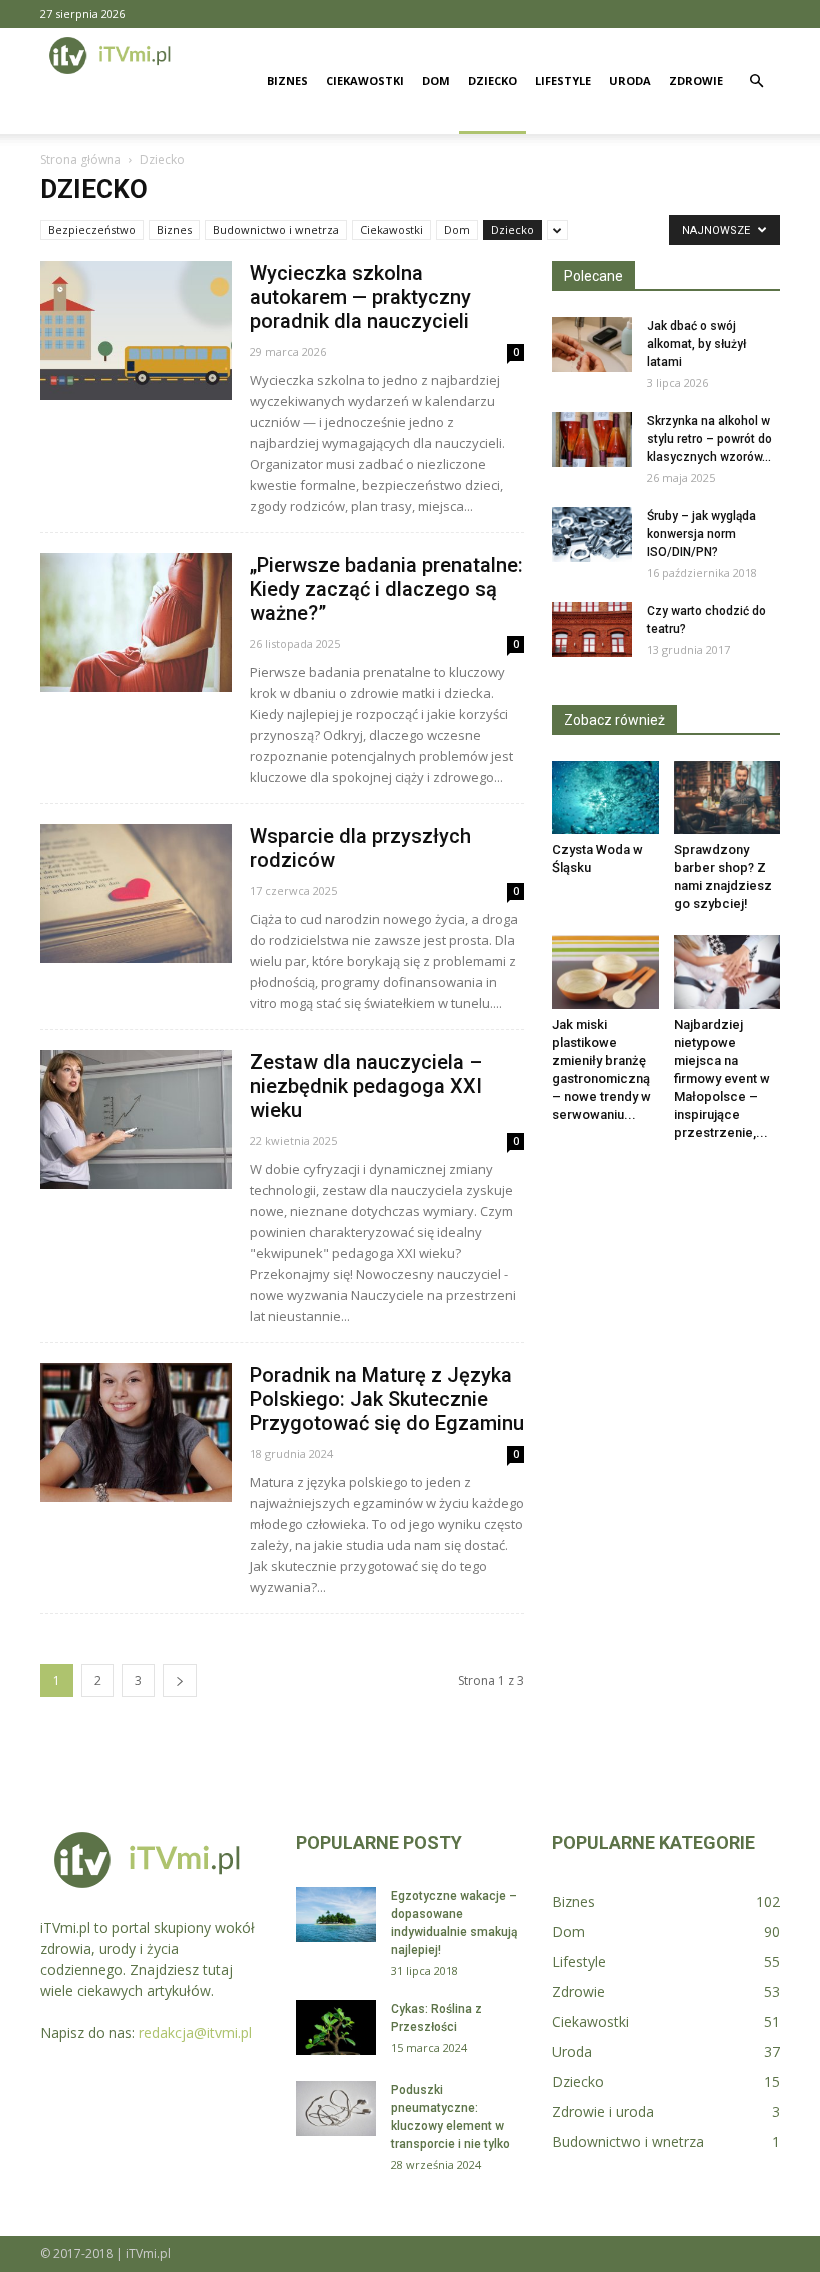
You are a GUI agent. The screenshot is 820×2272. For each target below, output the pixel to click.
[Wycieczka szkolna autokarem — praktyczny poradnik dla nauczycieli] (136, 330)
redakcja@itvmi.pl (195, 2032)
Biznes (287, 80)
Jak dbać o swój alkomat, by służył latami (696, 344)
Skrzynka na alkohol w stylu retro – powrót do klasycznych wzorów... (709, 439)
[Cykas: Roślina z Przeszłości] (336, 2027)
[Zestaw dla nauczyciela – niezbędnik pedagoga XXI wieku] (136, 1119)
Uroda (630, 80)
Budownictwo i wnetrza (276, 229)
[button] (756, 81)
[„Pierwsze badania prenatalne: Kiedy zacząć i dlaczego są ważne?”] (136, 622)
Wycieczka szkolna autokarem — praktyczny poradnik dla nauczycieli (360, 297)
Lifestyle (563, 80)
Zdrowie (696, 80)
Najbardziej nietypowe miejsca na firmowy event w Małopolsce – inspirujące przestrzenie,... (722, 1078)
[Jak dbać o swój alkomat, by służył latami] (592, 344)
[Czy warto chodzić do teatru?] (592, 629)
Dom (436, 80)
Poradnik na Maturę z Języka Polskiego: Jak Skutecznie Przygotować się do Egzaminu (387, 1399)
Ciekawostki (365, 80)
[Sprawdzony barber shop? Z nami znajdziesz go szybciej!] (727, 797)
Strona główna (80, 159)
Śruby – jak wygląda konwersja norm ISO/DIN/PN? (701, 534)
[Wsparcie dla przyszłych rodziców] (136, 893)
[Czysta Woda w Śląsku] (605, 797)
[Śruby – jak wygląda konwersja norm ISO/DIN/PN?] (592, 534)
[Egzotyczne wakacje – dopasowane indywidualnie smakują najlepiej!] (336, 1914)
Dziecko (492, 80)
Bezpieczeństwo (92, 229)
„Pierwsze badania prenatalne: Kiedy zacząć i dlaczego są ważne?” (386, 589)
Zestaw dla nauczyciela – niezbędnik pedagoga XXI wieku (366, 1086)
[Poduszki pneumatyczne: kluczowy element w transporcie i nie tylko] (336, 2108)
